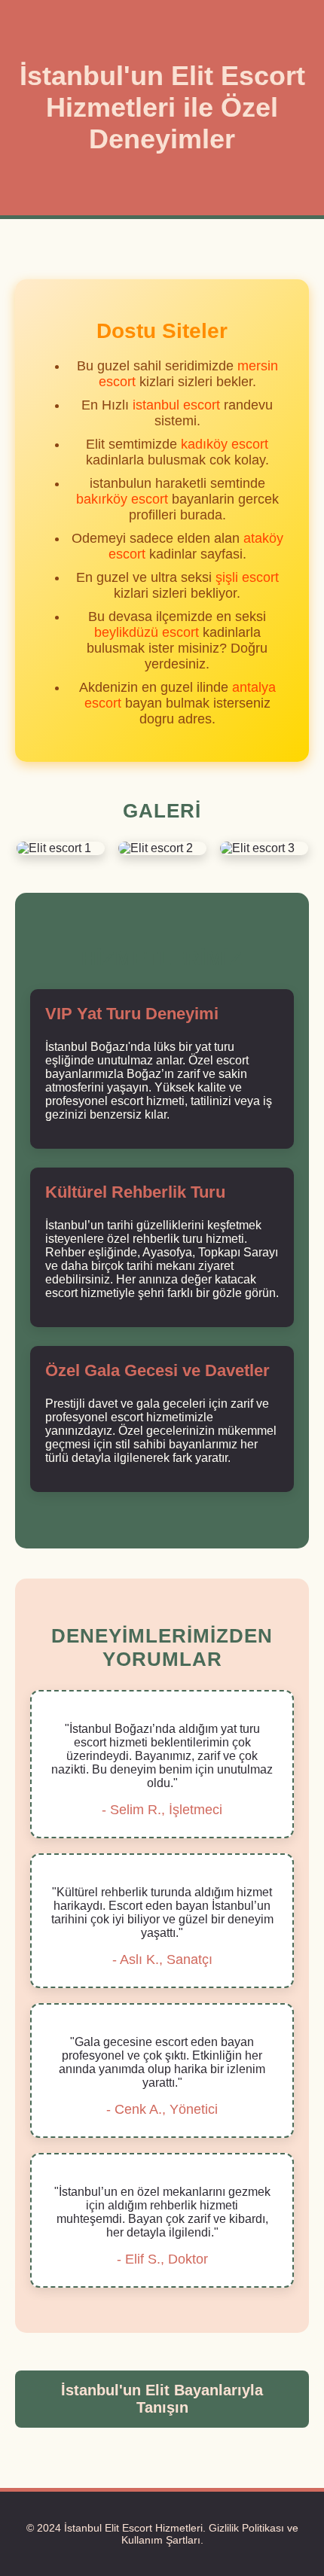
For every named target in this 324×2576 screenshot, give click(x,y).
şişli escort (247, 577)
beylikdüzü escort (147, 632)
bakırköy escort (122, 499)
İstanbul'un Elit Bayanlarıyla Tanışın (162, 2399)
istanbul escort (176, 405)
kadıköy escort (225, 444)
